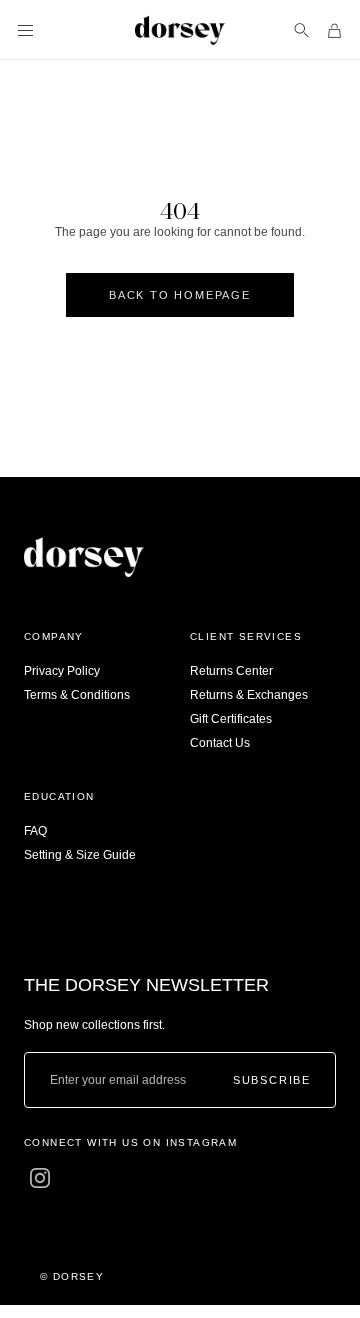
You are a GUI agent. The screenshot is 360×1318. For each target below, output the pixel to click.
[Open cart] (334, 30)
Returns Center (231, 671)
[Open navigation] (25, 30)
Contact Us (220, 743)
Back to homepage (180, 295)
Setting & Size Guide (80, 855)
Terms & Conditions (77, 695)
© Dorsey (72, 1276)
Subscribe (272, 1080)
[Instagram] (40, 1178)
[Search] (301, 30)
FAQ (35, 831)
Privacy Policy (62, 671)
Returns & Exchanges (249, 695)
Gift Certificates (231, 719)
